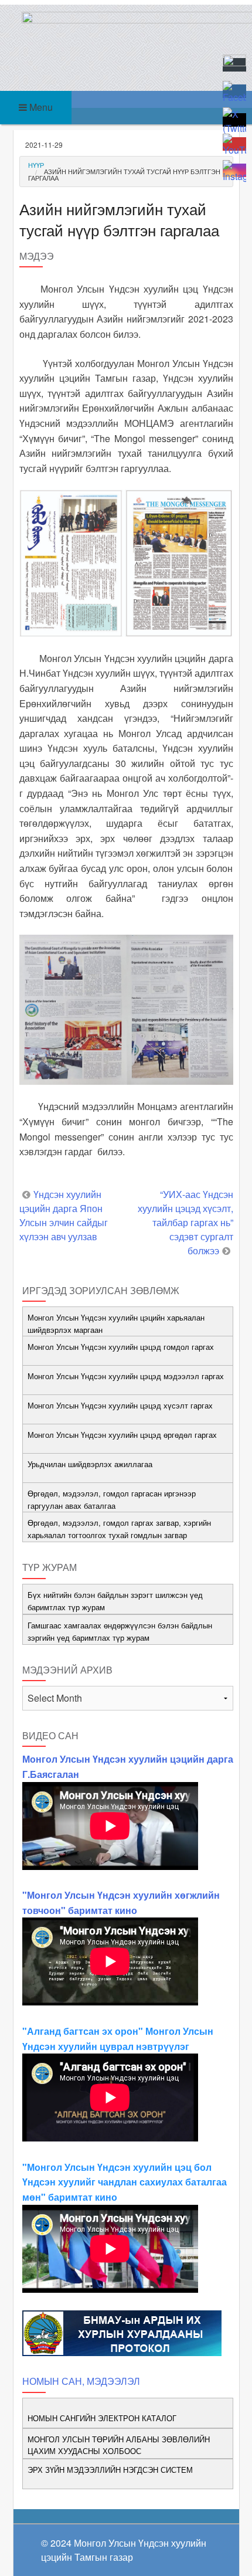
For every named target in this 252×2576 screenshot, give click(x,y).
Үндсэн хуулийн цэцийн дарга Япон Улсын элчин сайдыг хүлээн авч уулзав (64, 1215)
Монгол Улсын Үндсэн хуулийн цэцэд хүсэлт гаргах (120, 1405)
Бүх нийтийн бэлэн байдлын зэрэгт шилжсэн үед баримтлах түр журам (115, 1601)
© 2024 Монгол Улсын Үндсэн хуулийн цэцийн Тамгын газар (124, 2550)
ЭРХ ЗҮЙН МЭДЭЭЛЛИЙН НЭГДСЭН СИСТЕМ (110, 2470)
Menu (40, 107)
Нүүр (36, 165)
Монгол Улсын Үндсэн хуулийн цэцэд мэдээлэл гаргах (126, 1376)
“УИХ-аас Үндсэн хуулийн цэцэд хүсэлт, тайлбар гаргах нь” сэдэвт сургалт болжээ (185, 1222)
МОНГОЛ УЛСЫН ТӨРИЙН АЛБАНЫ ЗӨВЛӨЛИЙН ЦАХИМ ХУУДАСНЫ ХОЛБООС (119, 2445)
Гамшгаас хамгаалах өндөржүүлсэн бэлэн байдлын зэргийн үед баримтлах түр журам (120, 1631)
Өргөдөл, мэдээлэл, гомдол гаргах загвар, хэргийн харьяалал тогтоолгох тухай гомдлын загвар (119, 1529)
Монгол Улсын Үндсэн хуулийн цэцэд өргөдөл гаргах (122, 1435)
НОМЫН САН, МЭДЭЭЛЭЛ (81, 2381)
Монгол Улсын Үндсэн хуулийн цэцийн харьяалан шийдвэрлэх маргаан (116, 1323)
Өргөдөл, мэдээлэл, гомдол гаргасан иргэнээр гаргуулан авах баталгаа (112, 1499)
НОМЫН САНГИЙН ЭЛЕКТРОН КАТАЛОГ (102, 2418)
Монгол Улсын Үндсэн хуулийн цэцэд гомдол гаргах (121, 1347)
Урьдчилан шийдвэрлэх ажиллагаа (90, 1464)
